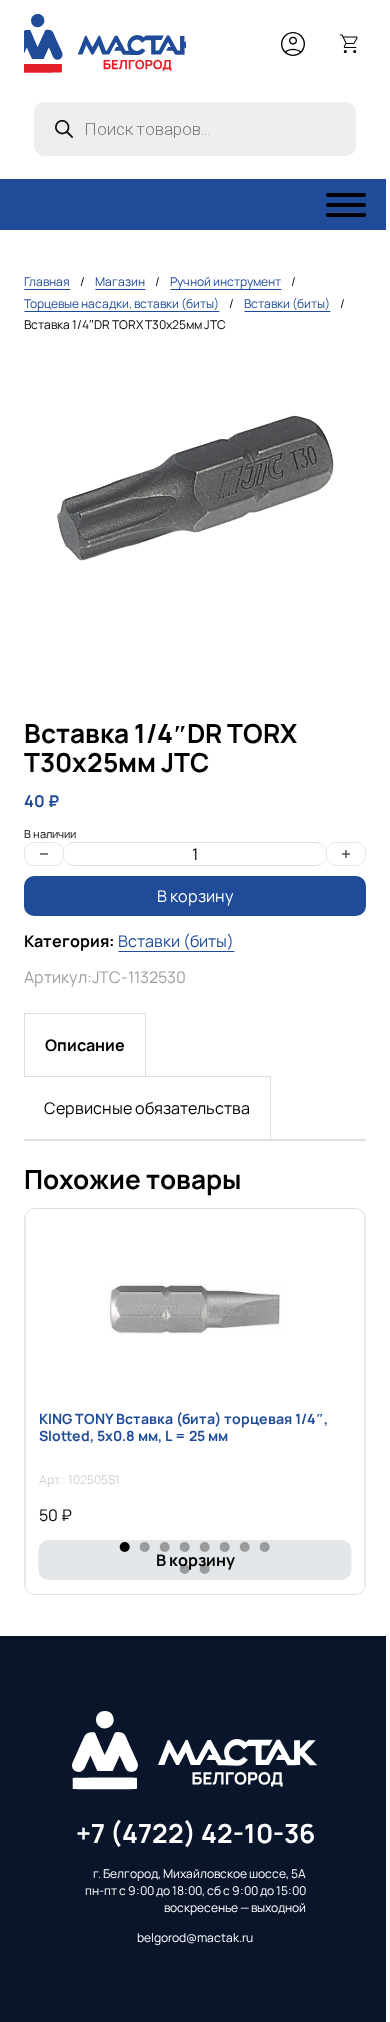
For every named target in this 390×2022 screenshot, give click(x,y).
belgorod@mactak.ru (195, 1938)
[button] (339, 380)
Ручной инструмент (225, 281)
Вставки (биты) (287, 303)
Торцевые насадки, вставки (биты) (121, 303)
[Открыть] (346, 205)
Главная (47, 281)
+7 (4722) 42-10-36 (195, 1833)
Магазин (120, 281)
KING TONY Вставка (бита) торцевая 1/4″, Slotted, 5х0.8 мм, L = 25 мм (183, 1427)
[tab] (85, 1045)
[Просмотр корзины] (350, 44)
